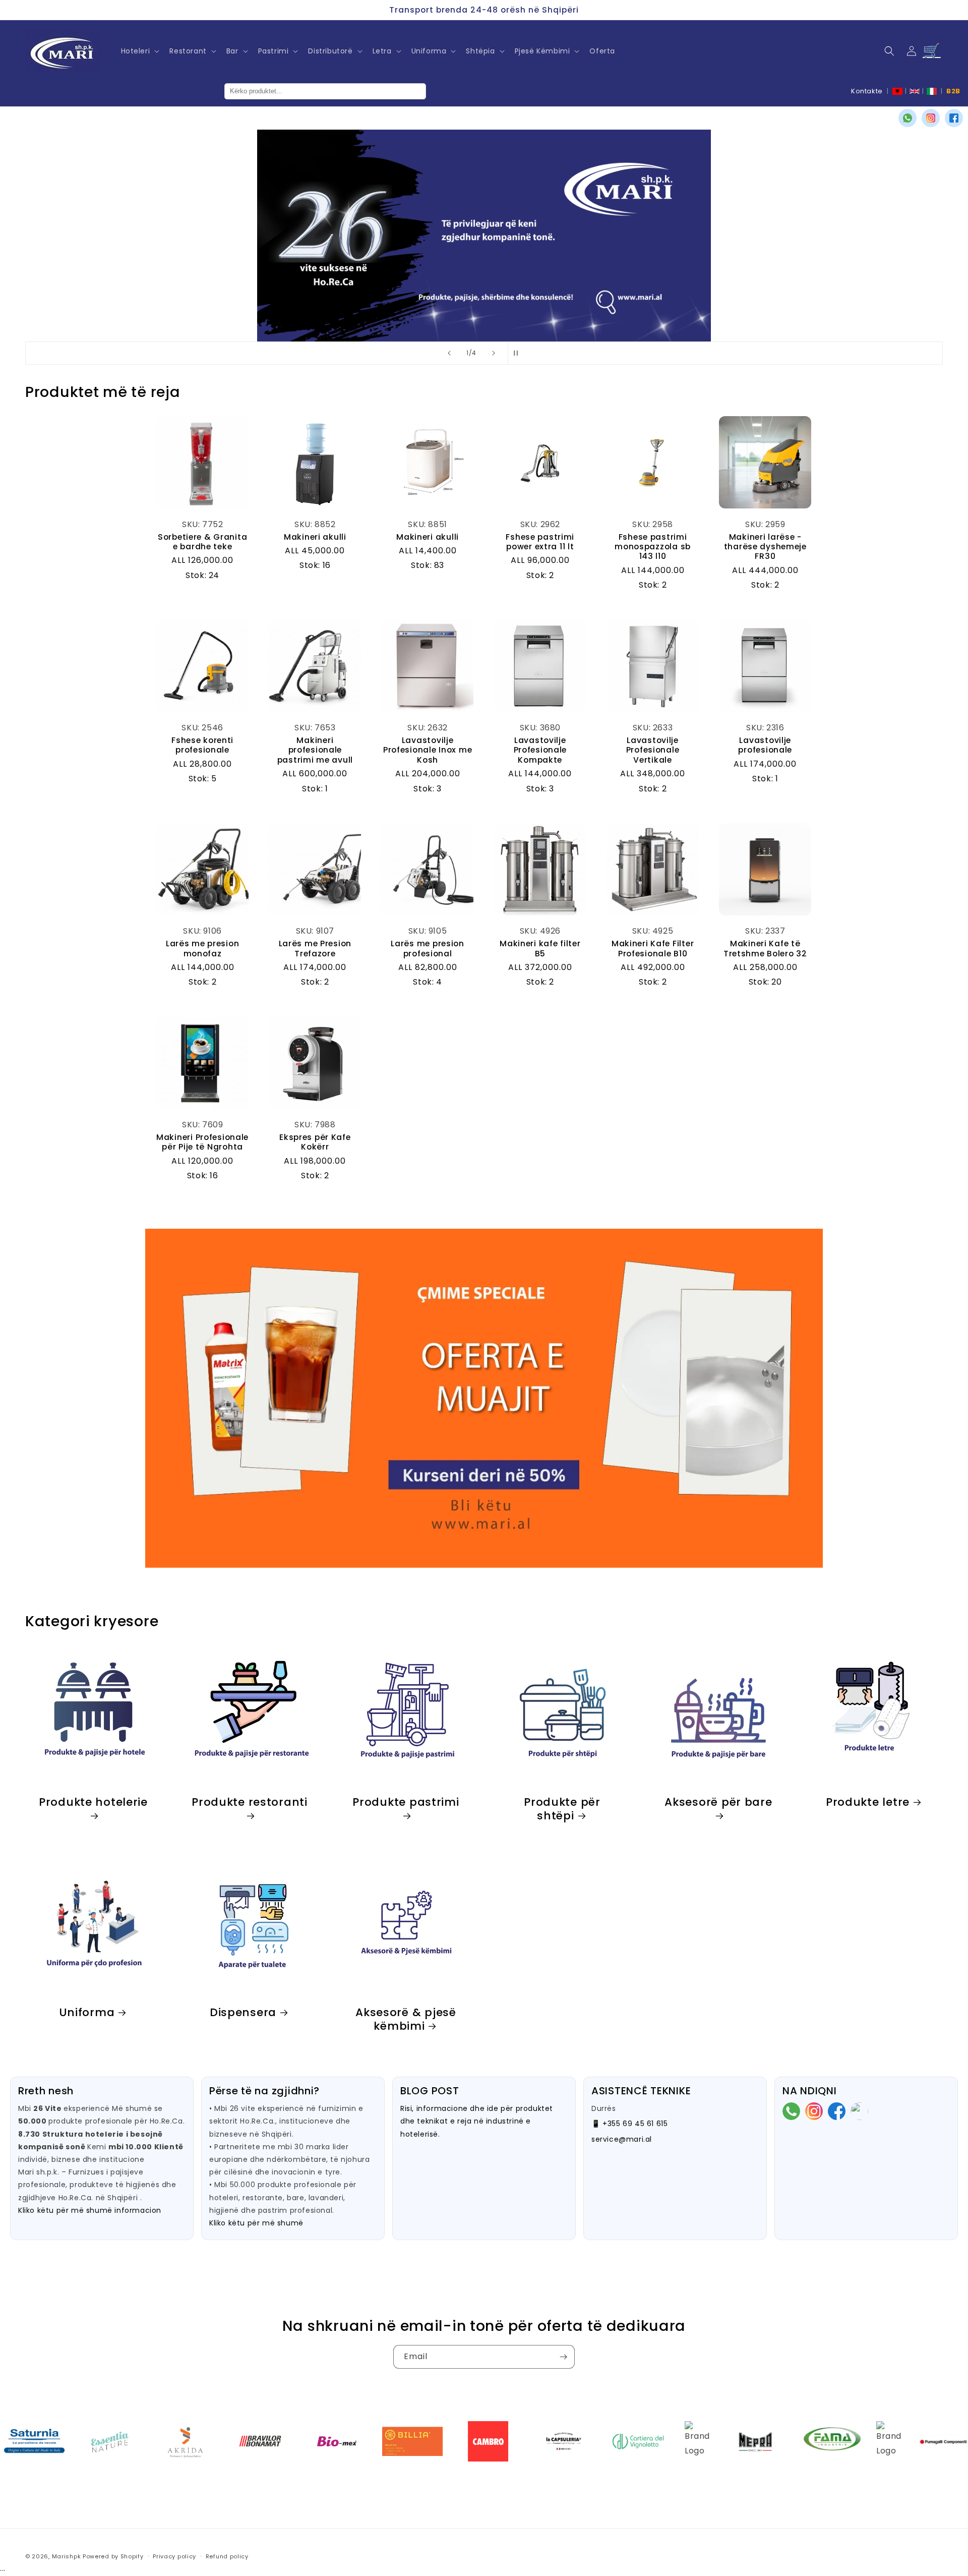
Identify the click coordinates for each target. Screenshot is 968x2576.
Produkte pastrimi (406, 1802)
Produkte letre (868, 1801)
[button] (139, 51)
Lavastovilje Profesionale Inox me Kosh (428, 750)
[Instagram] (931, 118)
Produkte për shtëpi (562, 1808)
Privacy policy (174, 2556)
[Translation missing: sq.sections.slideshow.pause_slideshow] (519, 353)
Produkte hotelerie (93, 1802)
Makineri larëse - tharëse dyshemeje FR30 (765, 547)
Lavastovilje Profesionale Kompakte (540, 750)
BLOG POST (430, 2091)
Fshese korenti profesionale (202, 745)
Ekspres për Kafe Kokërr (315, 1142)
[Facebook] (954, 118)
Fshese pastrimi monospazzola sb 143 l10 (653, 547)
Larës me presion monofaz (203, 949)
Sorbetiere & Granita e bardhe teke (202, 542)
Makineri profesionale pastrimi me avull (315, 750)
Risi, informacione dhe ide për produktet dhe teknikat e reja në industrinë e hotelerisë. (477, 2121)
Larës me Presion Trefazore (315, 949)
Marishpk (67, 2556)
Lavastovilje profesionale (765, 745)
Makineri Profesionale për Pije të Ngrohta (202, 1142)
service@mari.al (622, 2139)
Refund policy (227, 2556)
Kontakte (867, 91)
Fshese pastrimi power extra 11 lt (540, 542)
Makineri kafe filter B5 (540, 949)
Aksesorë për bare (718, 1802)
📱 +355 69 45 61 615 (629, 2124)
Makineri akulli (315, 537)
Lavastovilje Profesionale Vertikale (653, 750)
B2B (953, 91)
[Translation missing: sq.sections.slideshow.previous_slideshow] (449, 353)
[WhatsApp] (907, 118)
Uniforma (87, 2012)
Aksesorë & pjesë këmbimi (406, 2019)
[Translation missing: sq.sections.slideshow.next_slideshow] (494, 353)
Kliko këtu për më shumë (256, 2223)
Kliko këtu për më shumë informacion (90, 2210)
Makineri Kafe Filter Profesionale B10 (653, 949)
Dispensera (243, 2012)
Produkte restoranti (250, 1802)
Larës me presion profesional (428, 949)
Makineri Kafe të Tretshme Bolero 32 (765, 949)
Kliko (164, 283)
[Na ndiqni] (563, 2357)
